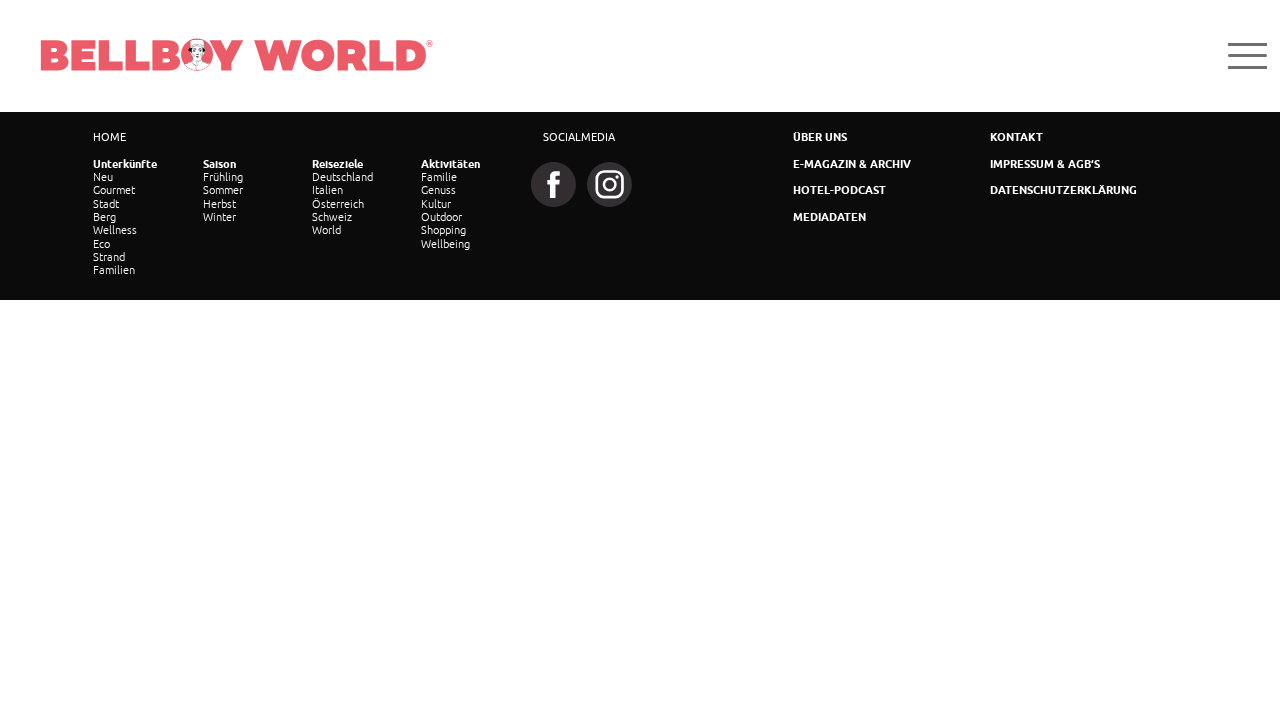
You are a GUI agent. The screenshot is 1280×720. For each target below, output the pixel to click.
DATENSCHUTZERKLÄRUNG (1063, 190)
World (326, 230)
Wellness (115, 230)
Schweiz (332, 217)
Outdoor (441, 217)
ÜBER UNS (820, 137)
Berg (104, 217)
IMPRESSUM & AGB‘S (1045, 164)
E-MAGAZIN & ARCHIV (852, 164)
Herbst (219, 204)
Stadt (106, 204)
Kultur (436, 204)
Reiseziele (337, 164)
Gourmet (114, 190)
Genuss (438, 190)
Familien (114, 270)
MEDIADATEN (829, 217)
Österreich (338, 204)
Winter (219, 217)
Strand (109, 257)
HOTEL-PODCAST (839, 190)
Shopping (443, 230)
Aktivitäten (450, 164)
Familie (439, 177)
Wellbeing (445, 244)
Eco (101, 244)
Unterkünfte (125, 164)
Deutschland (342, 177)
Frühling (223, 177)
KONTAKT (1016, 137)
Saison (219, 164)
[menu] (1247, 55)
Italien (327, 190)
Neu (103, 177)
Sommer (223, 190)
